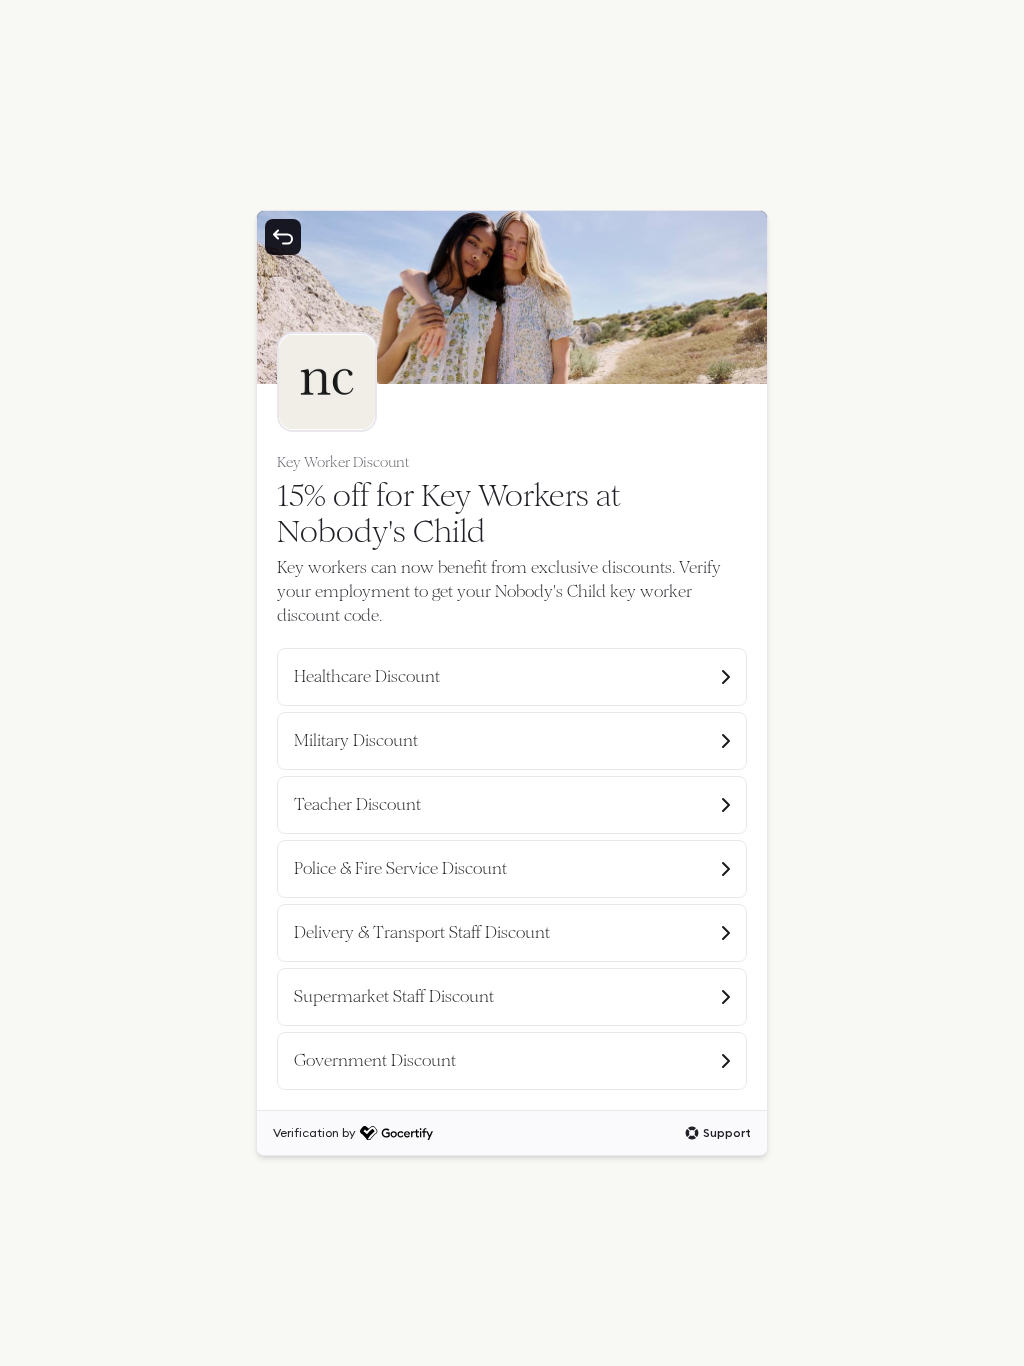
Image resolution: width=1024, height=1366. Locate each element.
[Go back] (283, 237)
